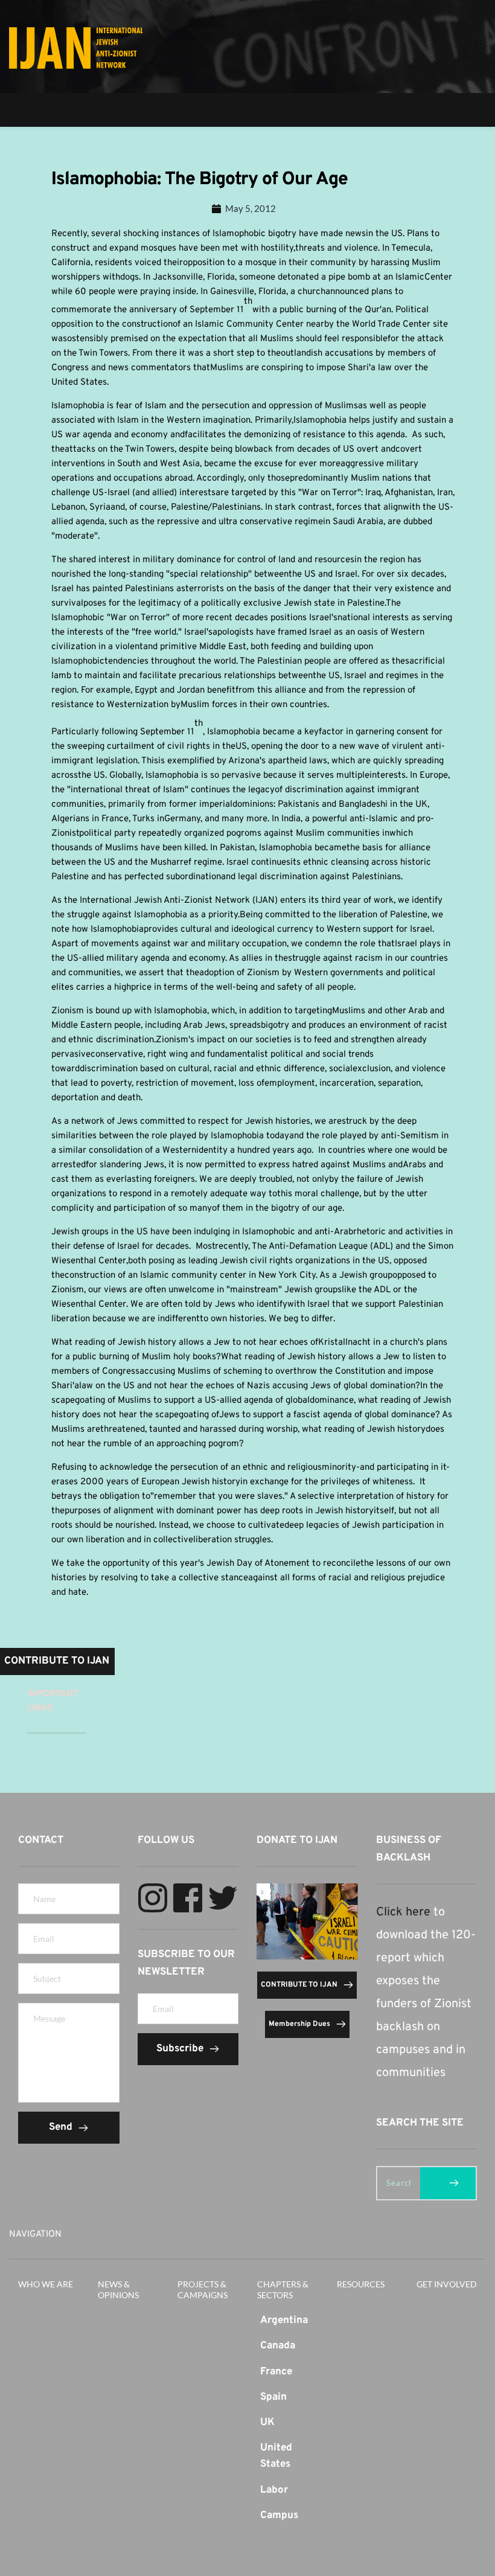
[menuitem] (288, 2321)
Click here (403, 1912)
